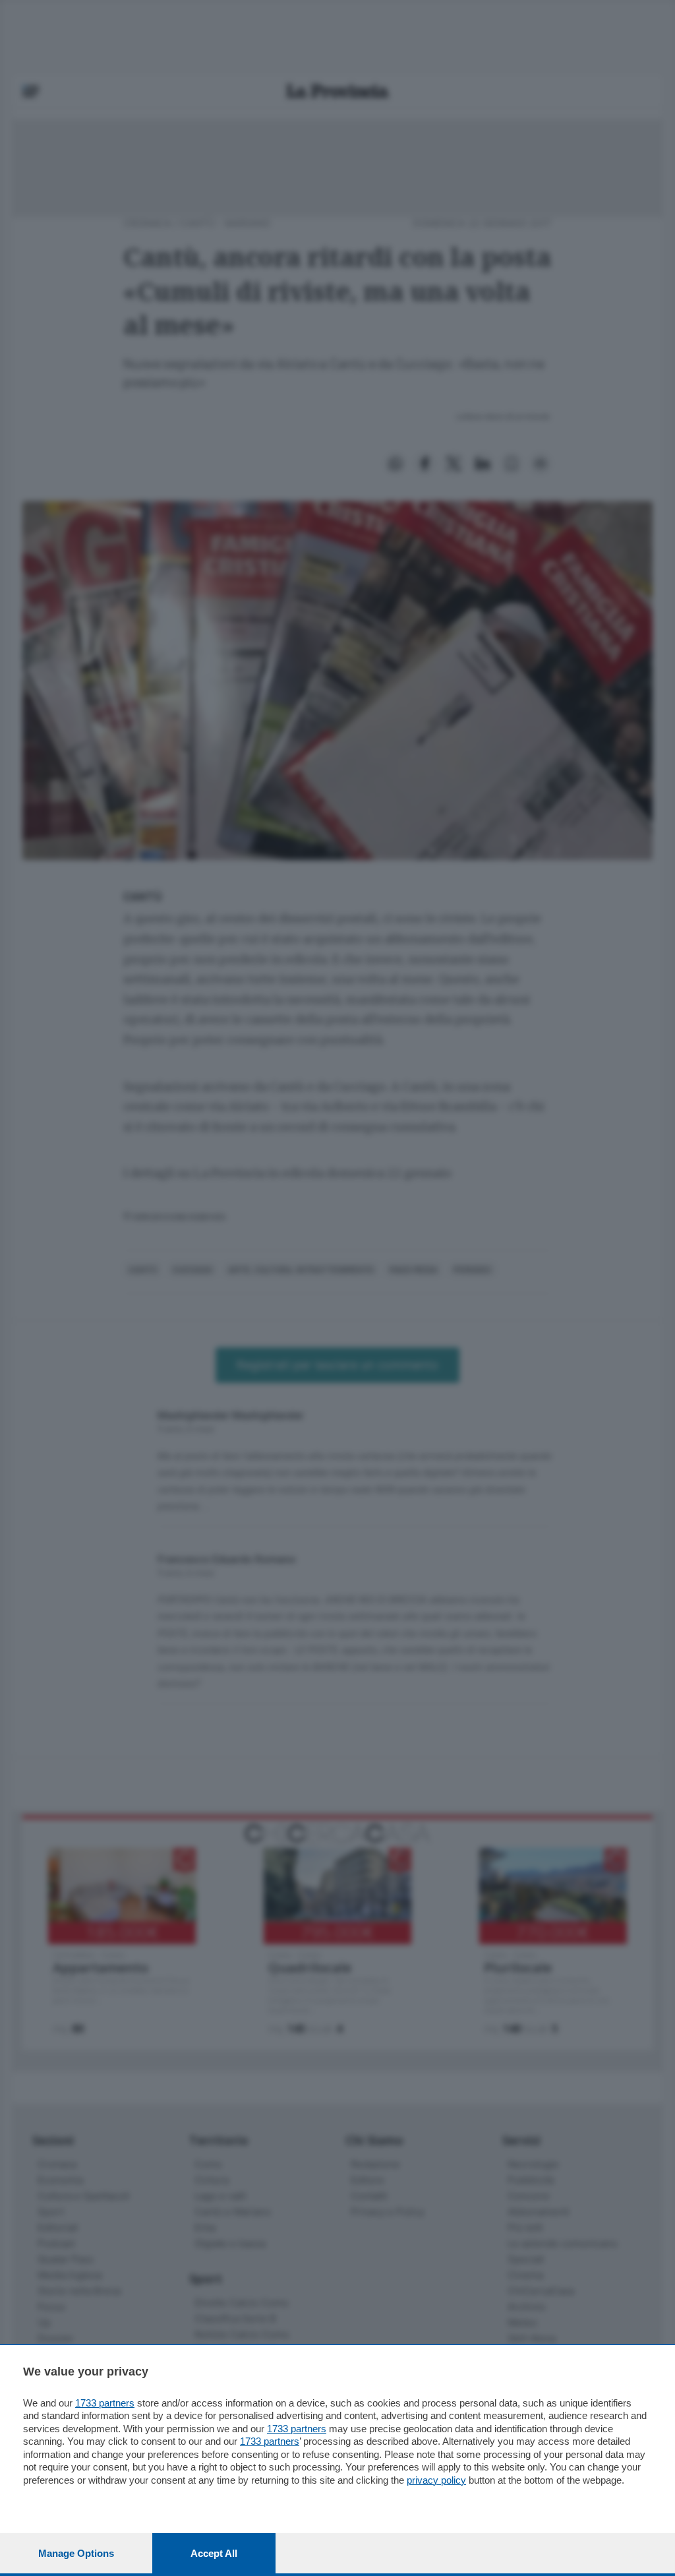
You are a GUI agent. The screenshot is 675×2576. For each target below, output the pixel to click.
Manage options (76, 2553)
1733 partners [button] (105, 2403)
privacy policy (436, 2480)
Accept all (214, 2553)
